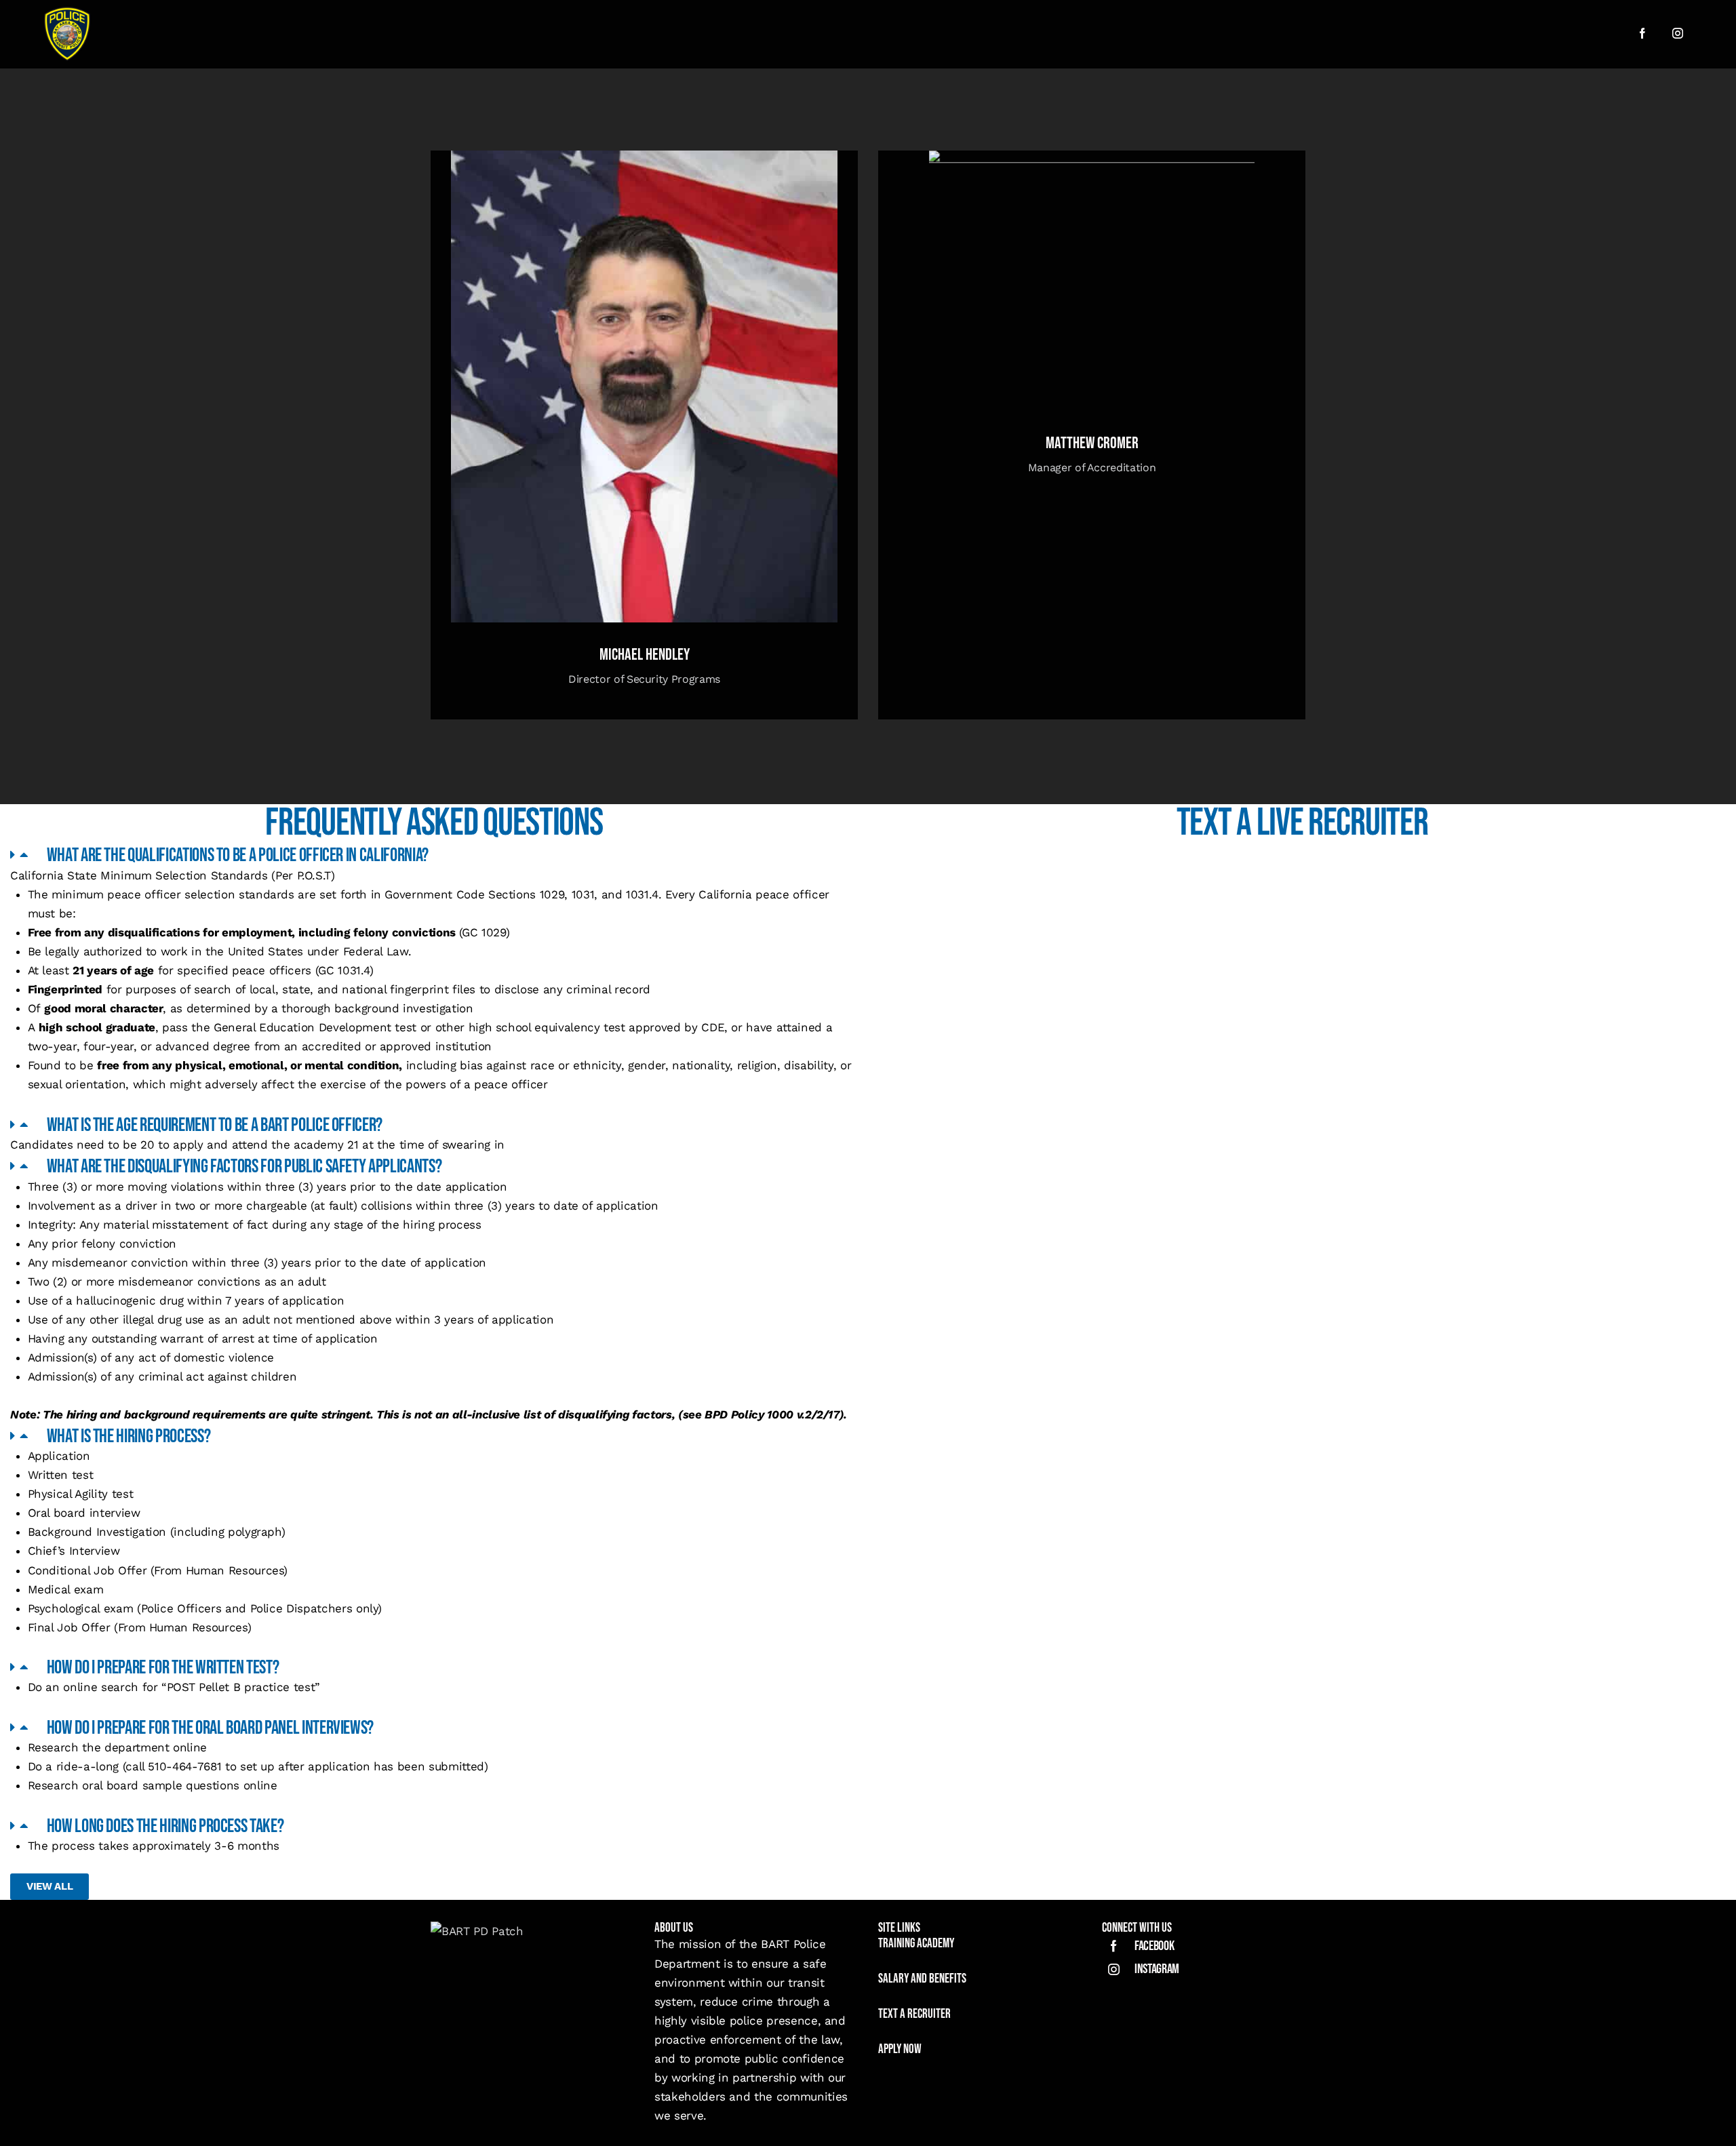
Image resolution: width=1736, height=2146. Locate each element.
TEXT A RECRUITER (914, 2014)
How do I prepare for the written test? (163, 1668)
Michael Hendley (645, 655)
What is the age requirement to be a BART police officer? (215, 1125)
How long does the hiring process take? (165, 1826)
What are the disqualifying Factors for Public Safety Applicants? (244, 1167)
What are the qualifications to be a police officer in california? (238, 855)
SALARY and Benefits (922, 1979)
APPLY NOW (900, 2049)
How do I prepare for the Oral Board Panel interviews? (210, 1728)
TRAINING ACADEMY (917, 1944)
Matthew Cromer (1092, 443)
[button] (434, 854)
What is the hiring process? (129, 1436)
